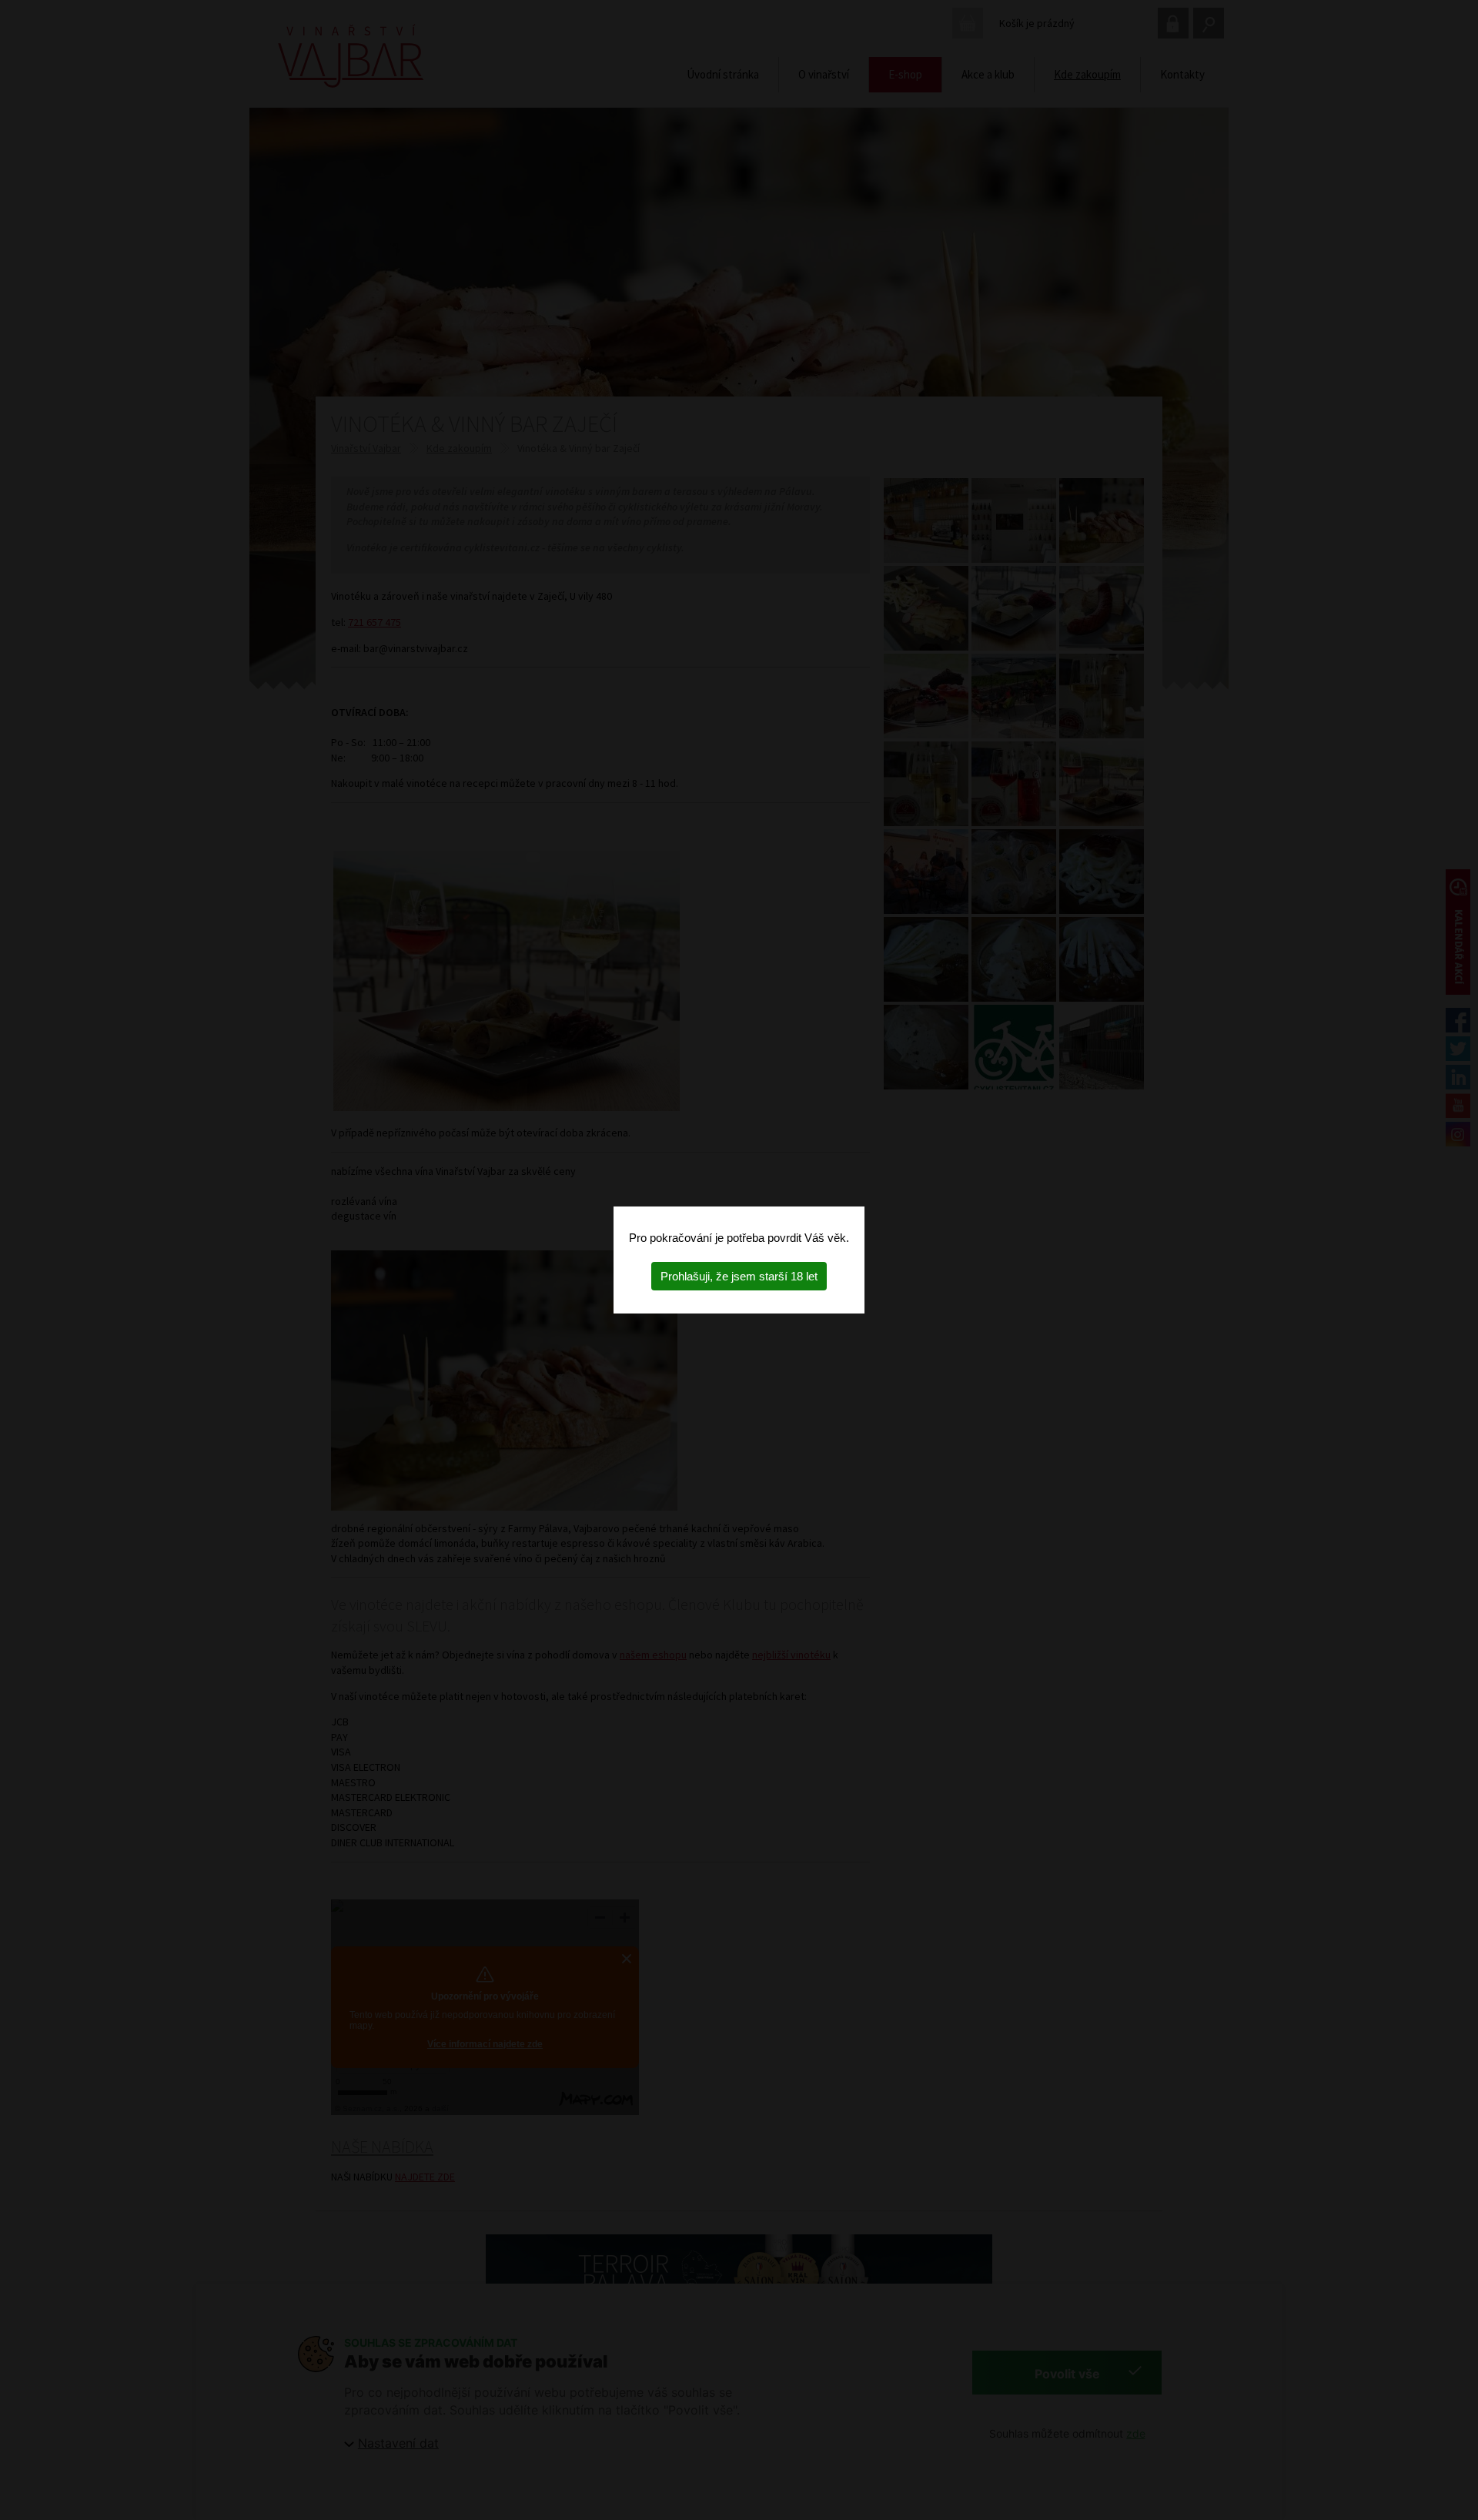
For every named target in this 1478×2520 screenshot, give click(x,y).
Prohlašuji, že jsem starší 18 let (739, 1276)
